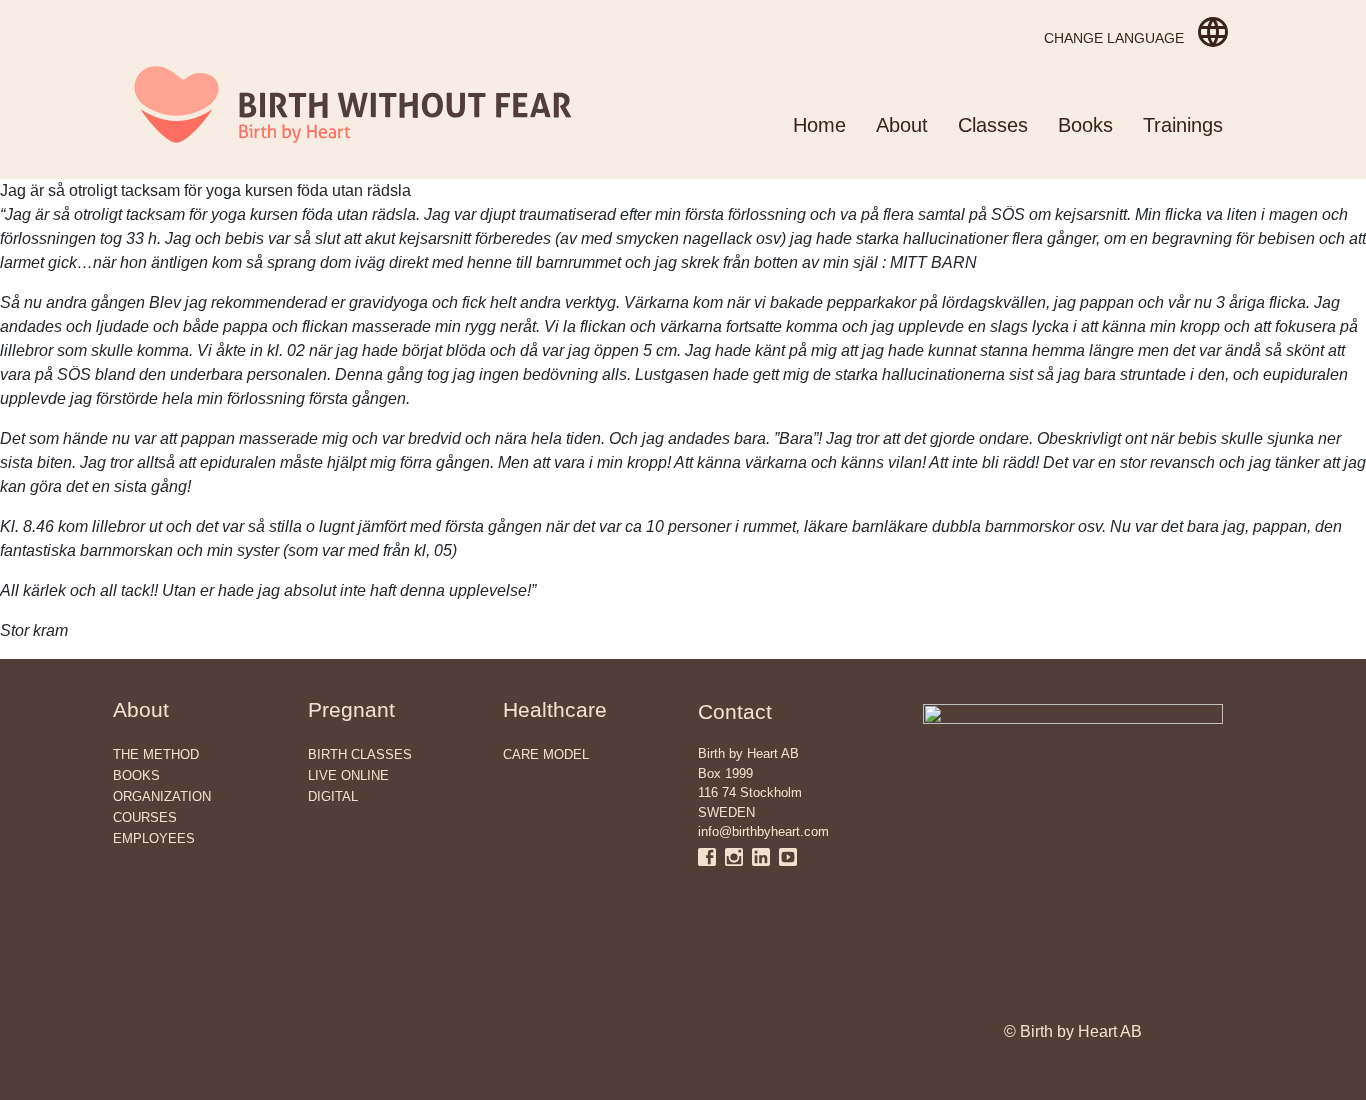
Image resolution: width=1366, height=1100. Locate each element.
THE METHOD (156, 754)
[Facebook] (711, 856)
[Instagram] (738, 856)
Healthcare (555, 709)
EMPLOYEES (154, 838)
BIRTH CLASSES (360, 754)
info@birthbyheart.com (763, 831)
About (902, 125)
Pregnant (351, 709)
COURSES (145, 817)
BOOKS (136, 775)
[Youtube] (788, 856)
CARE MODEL (546, 754)
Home (819, 125)
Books (1085, 125)
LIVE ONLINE (348, 775)
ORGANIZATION (162, 796)
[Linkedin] (765, 856)
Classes (993, 125)
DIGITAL (333, 796)
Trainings (1183, 125)
